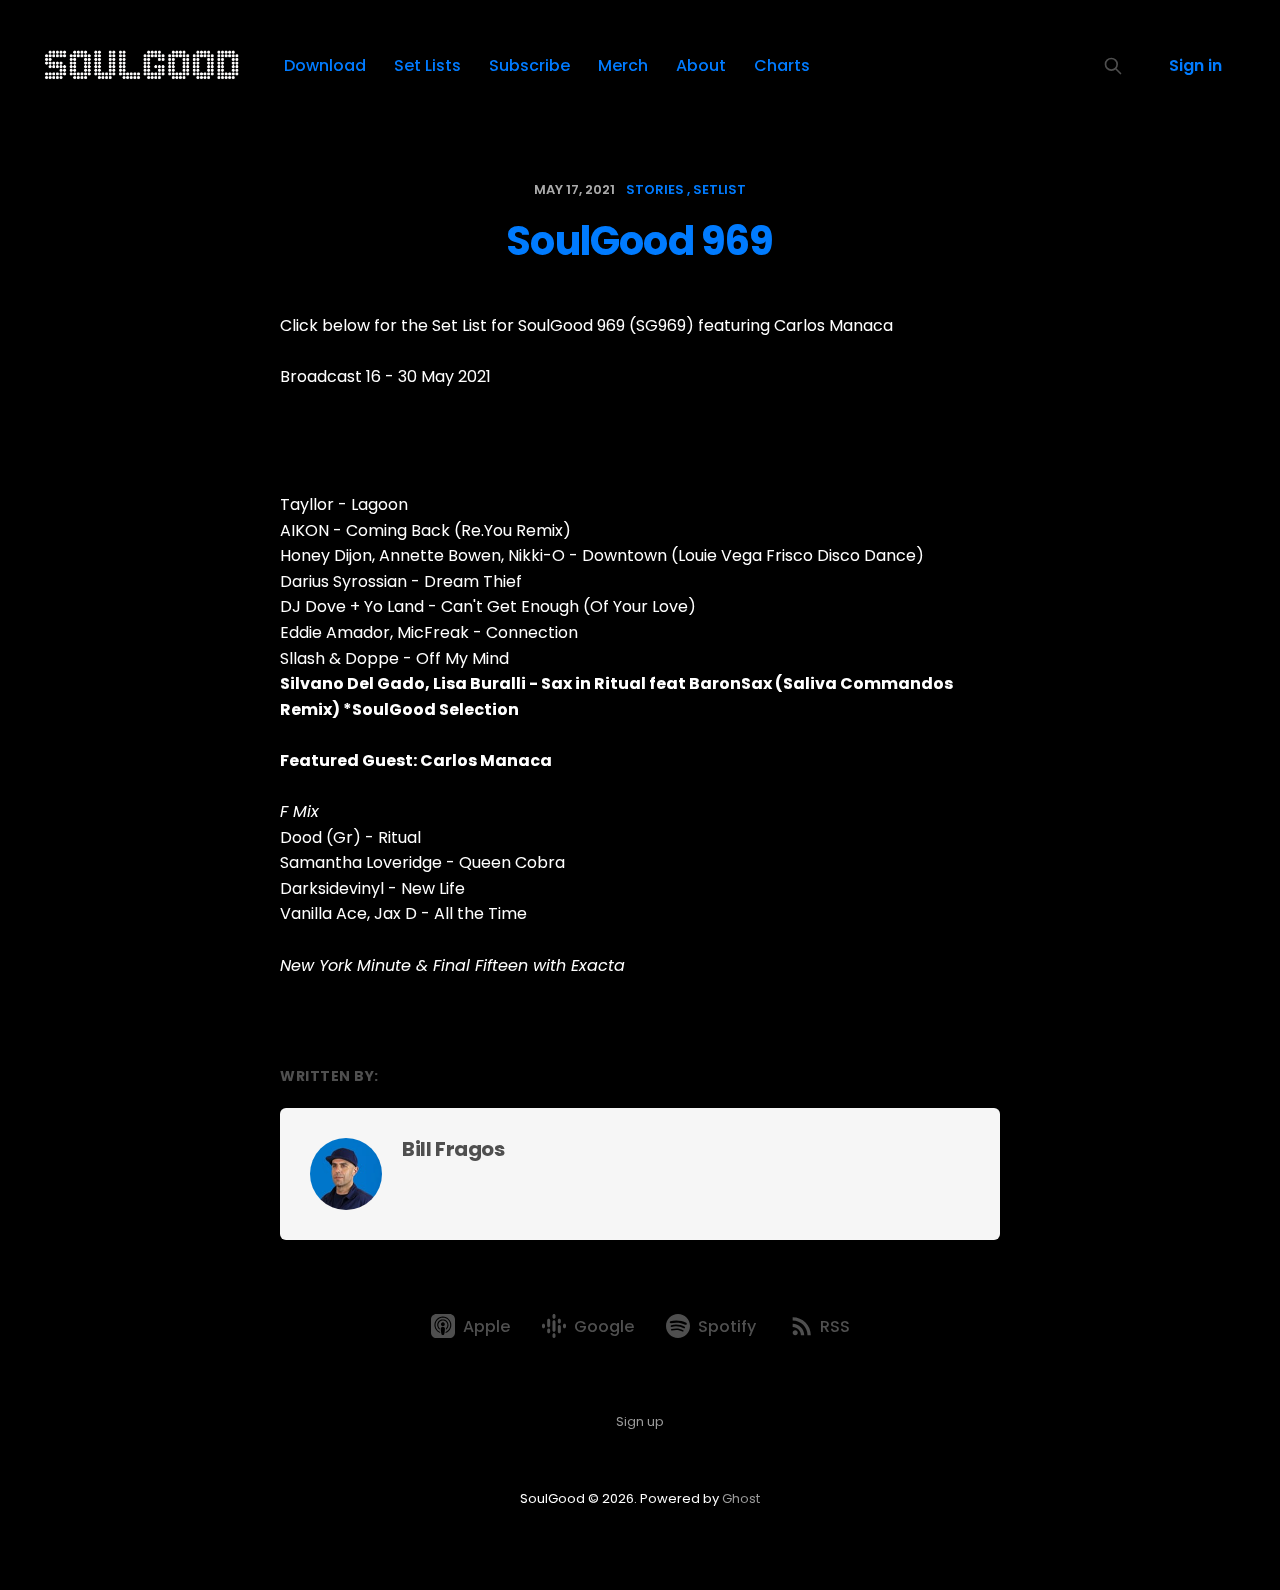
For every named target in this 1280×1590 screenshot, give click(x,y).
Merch (623, 65)
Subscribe (529, 65)
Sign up (640, 1421)
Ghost (741, 1498)
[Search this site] (1113, 66)
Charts (782, 65)
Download (325, 65)
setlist (719, 189)
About (701, 65)
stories (655, 189)
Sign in (1195, 65)
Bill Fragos (453, 1149)
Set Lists (427, 65)
